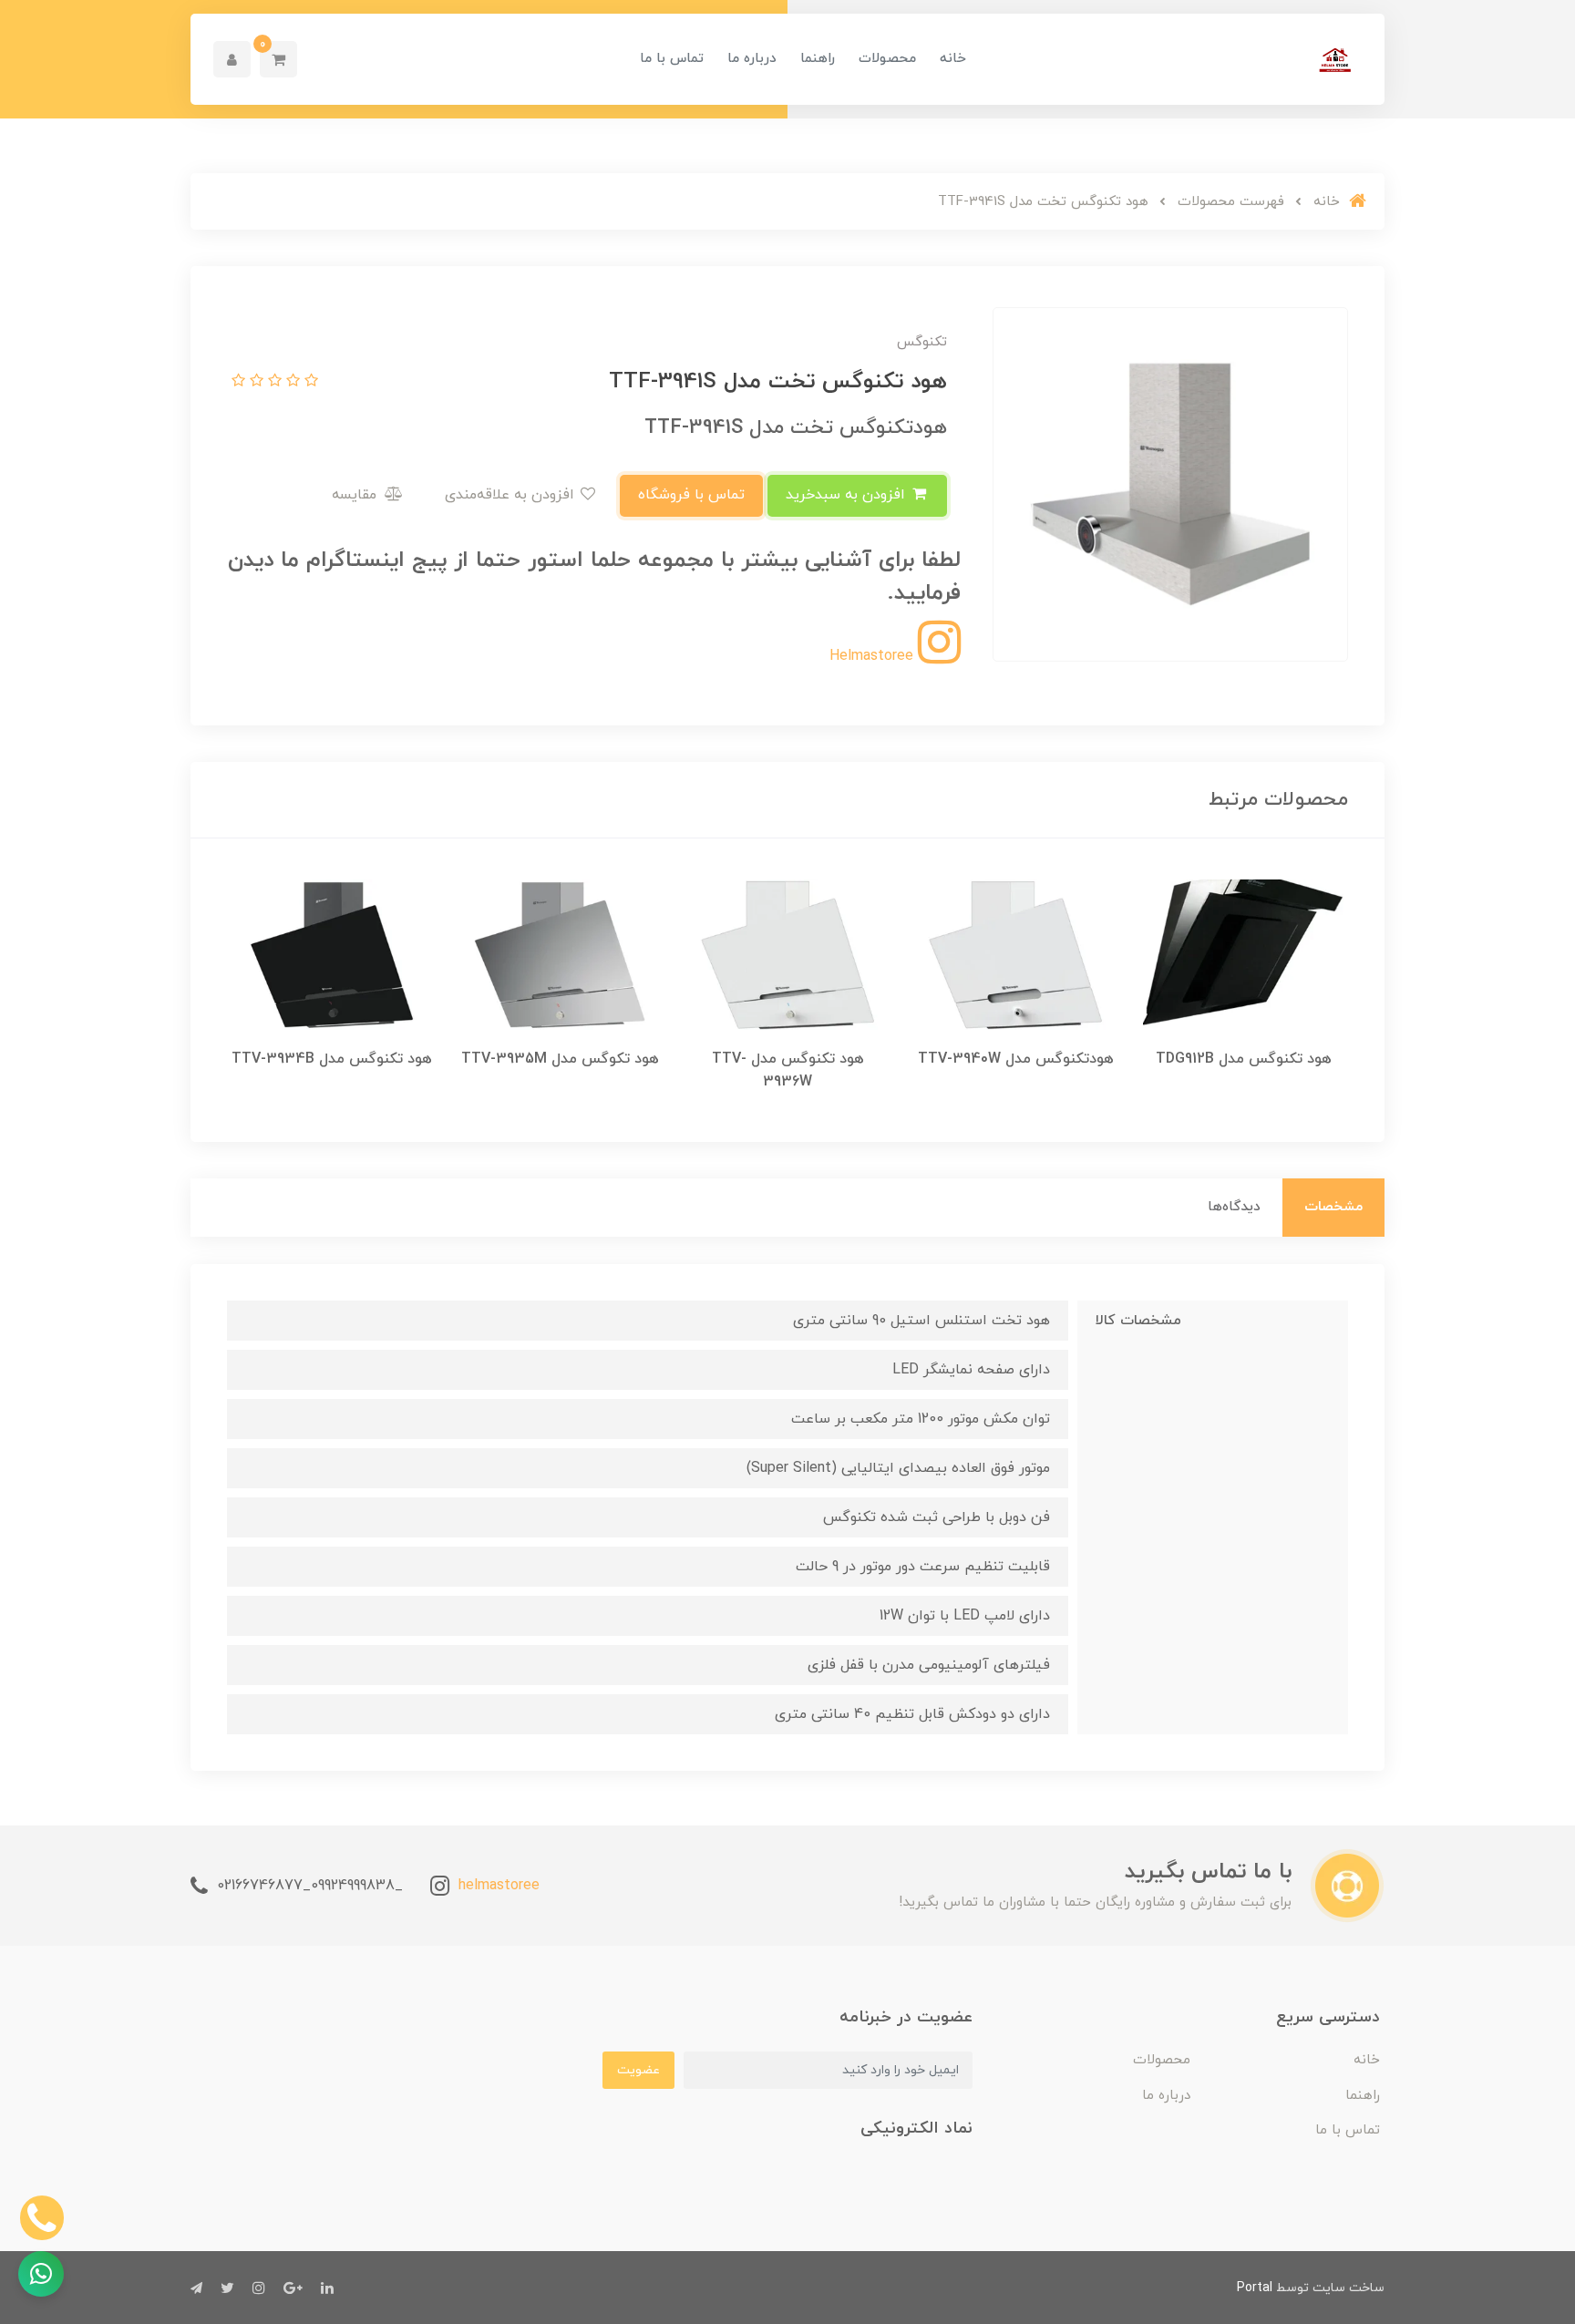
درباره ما (752, 59)
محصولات (887, 59)
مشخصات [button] (1333, 1207)
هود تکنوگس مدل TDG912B (1244, 1059)
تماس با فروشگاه (691, 495)
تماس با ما (672, 59)
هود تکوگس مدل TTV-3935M (560, 1059)
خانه (953, 59)
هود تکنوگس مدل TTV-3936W (788, 1070)
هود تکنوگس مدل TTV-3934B (332, 1059)
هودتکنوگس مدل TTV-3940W (1016, 1059)
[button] (278, 59)
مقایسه (356, 495)
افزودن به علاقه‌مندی (512, 495)
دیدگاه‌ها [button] (1234, 1207)
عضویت (638, 2070)
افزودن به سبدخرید (848, 495)
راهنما (818, 59)
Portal (1255, 2288)
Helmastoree (874, 656)
